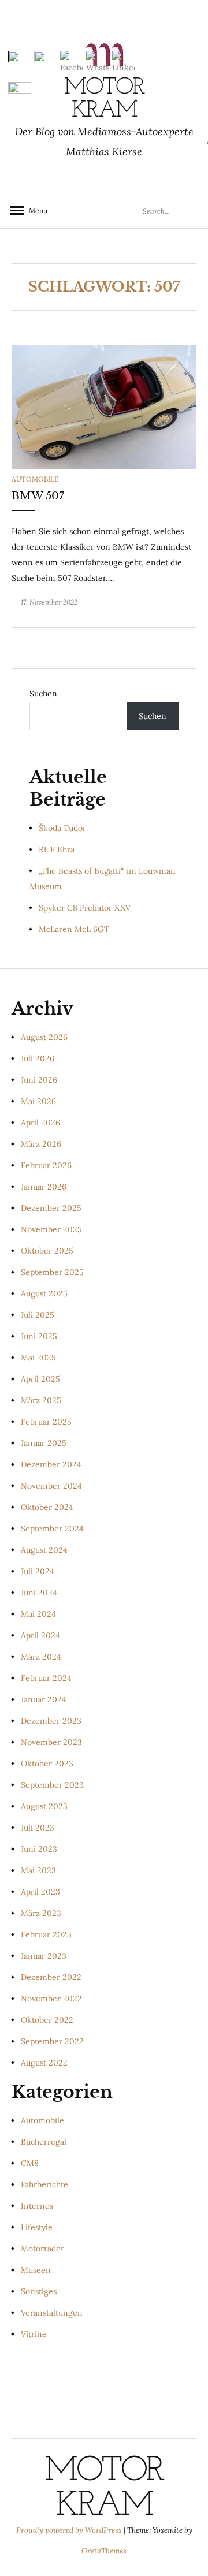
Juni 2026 (39, 1080)
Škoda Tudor (62, 828)
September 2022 (52, 2041)
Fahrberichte (44, 2184)
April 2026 (40, 1123)
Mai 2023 (38, 1870)
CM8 (30, 2163)
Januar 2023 (44, 1956)
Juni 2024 (39, 1593)
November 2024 (51, 1486)
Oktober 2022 (47, 2020)
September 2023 (52, 1785)
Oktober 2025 (47, 1251)
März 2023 (41, 1913)
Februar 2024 (46, 1678)
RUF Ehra (57, 849)
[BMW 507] (104, 407)
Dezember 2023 (51, 1721)
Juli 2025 (38, 1315)
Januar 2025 (44, 1443)
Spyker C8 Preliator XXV (85, 908)
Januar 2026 (44, 1187)
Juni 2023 (39, 1849)
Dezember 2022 (51, 1977)
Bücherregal (44, 2142)
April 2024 (40, 1635)
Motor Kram (104, 2489)
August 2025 (44, 1293)
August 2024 (44, 1550)
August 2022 (44, 2063)
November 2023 (51, 1742)
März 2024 (41, 1657)
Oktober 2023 (47, 1764)
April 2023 (40, 1892)
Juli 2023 (38, 1828)
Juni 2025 (39, 1336)
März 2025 (41, 1400)
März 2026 (41, 1144)
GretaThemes (104, 2551)
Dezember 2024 (51, 1464)
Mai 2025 (38, 1358)
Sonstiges (39, 2291)
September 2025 (52, 1272)
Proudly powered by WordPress (70, 2530)
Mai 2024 (38, 1614)
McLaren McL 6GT (74, 929)
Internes (37, 2206)
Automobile (35, 479)
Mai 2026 (38, 1101)
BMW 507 (38, 496)
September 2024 (52, 1529)
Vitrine (34, 2334)
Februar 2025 (46, 1422)
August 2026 (44, 1037)
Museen (36, 2270)
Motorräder (42, 2249)
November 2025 (51, 1229)
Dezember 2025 (51, 1208)
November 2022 (51, 1999)
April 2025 (40, 1379)
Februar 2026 (46, 1165)
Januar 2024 (44, 1699)
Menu (35, 210)
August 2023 (44, 1806)
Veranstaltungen (52, 2313)
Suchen (43, 694)
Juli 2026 (38, 1058)
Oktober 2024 (47, 1507)
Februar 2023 (46, 1934)
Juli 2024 (38, 1571)
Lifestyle (37, 2227)
